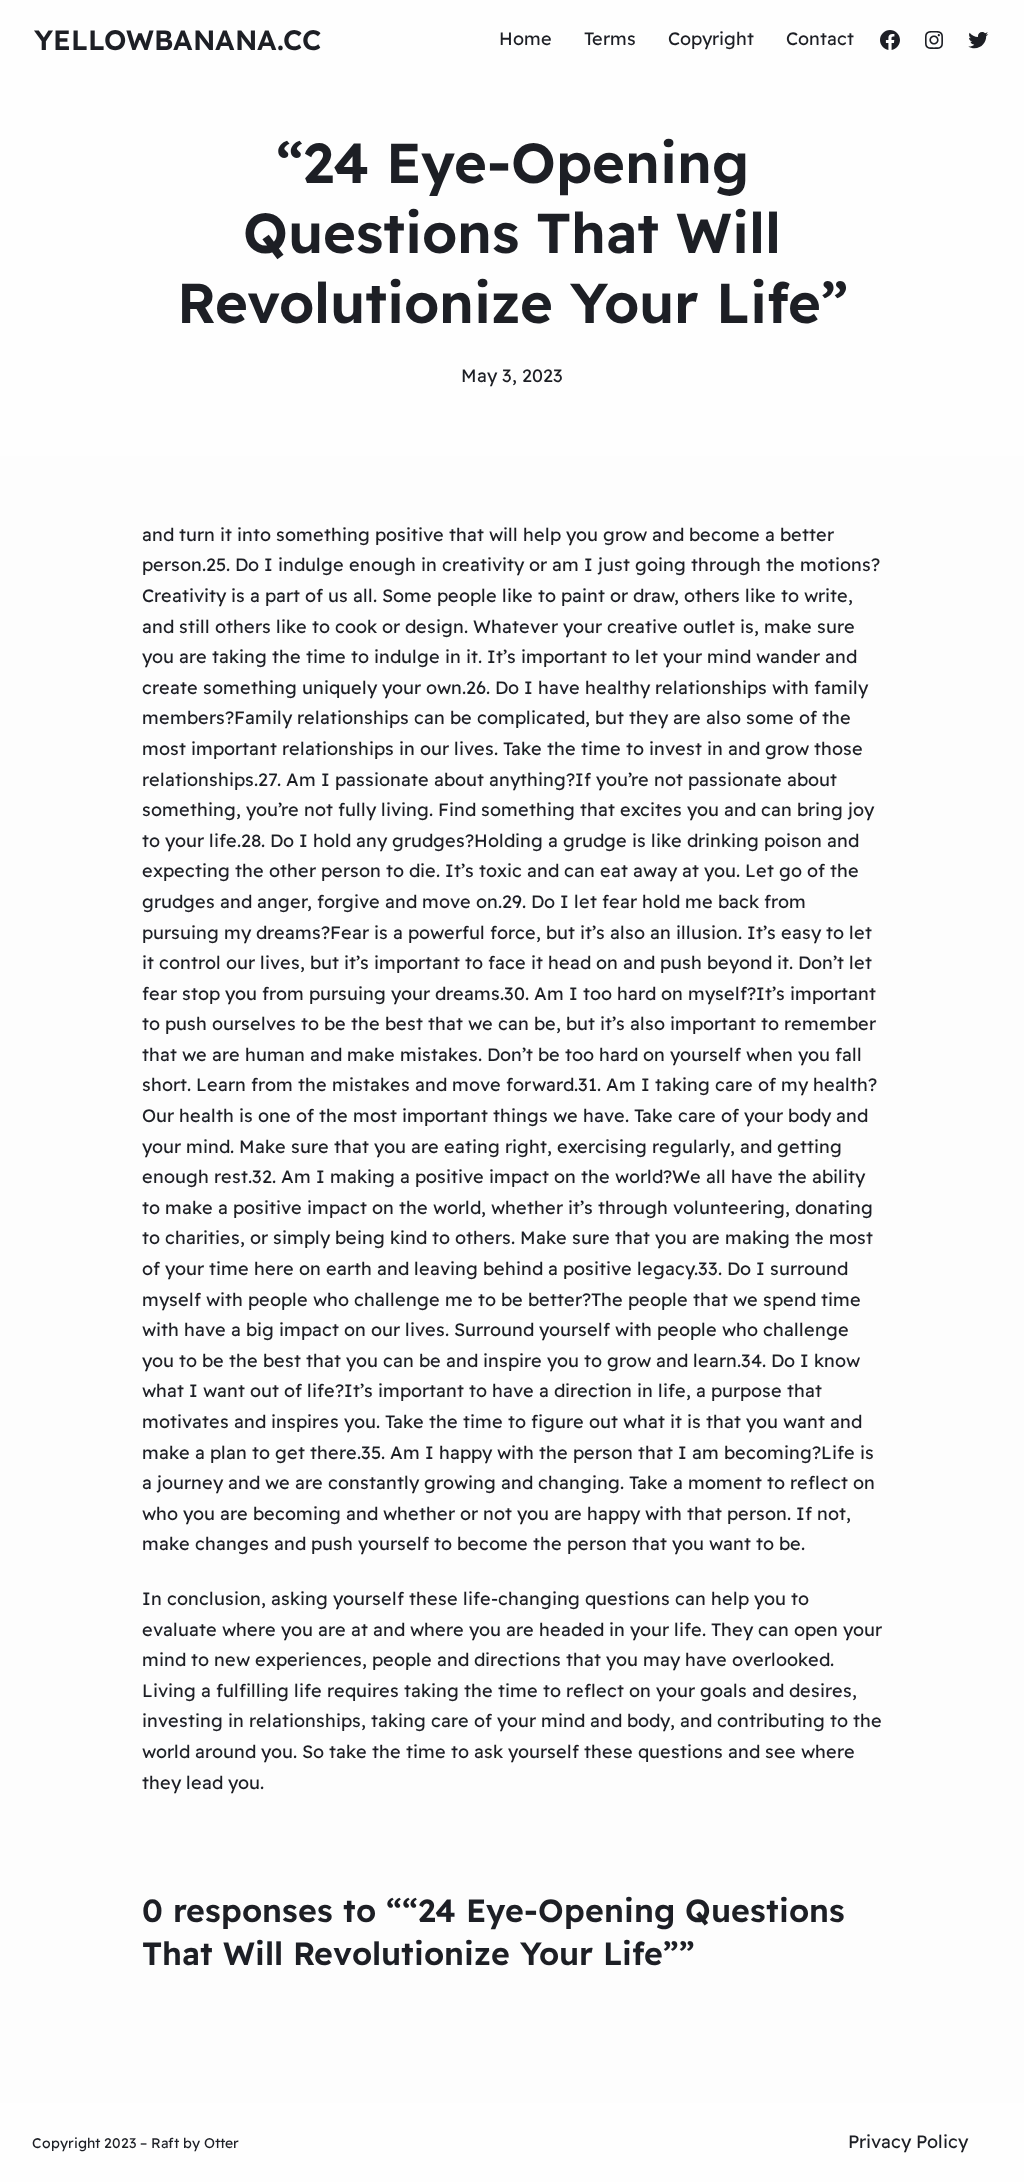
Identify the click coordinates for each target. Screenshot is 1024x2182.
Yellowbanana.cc (177, 39)
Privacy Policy (908, 2141)
